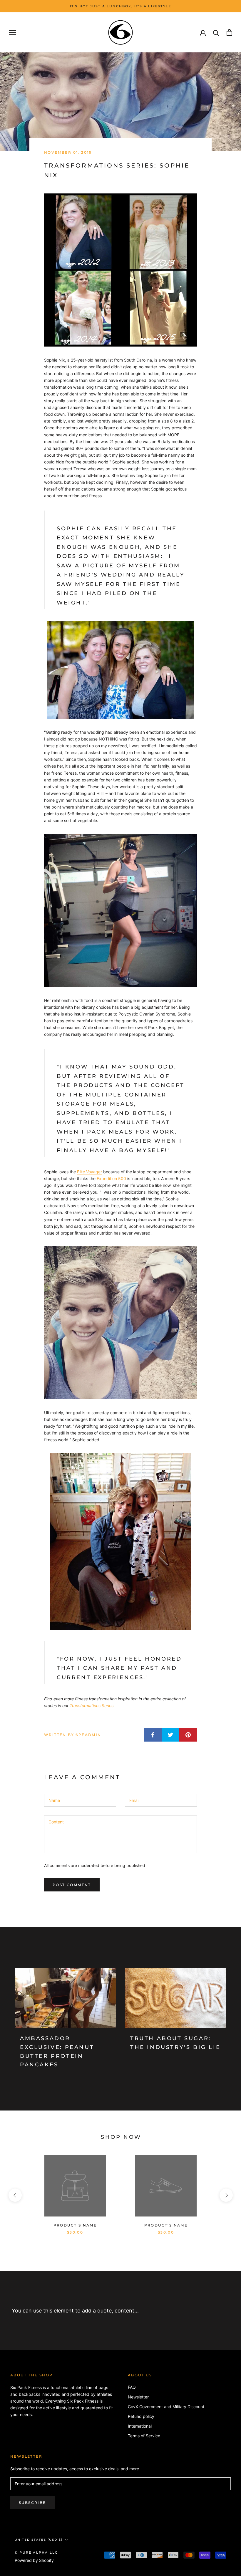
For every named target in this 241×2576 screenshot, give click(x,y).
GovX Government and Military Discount (166, 2407)
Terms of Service (144, 2436)
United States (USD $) (39, 2540)
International (140, 2426)
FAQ (132, 2387)
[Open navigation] (12, 33)
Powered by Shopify (34, 2560)
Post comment (72, 1885)
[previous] (15, 2195)
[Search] (216, 33)
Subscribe (32, 2503)
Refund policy (141, 2416)
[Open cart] (229, 33)
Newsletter (138, 2397)
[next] (226, 2195)
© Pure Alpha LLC (36, 2552)
